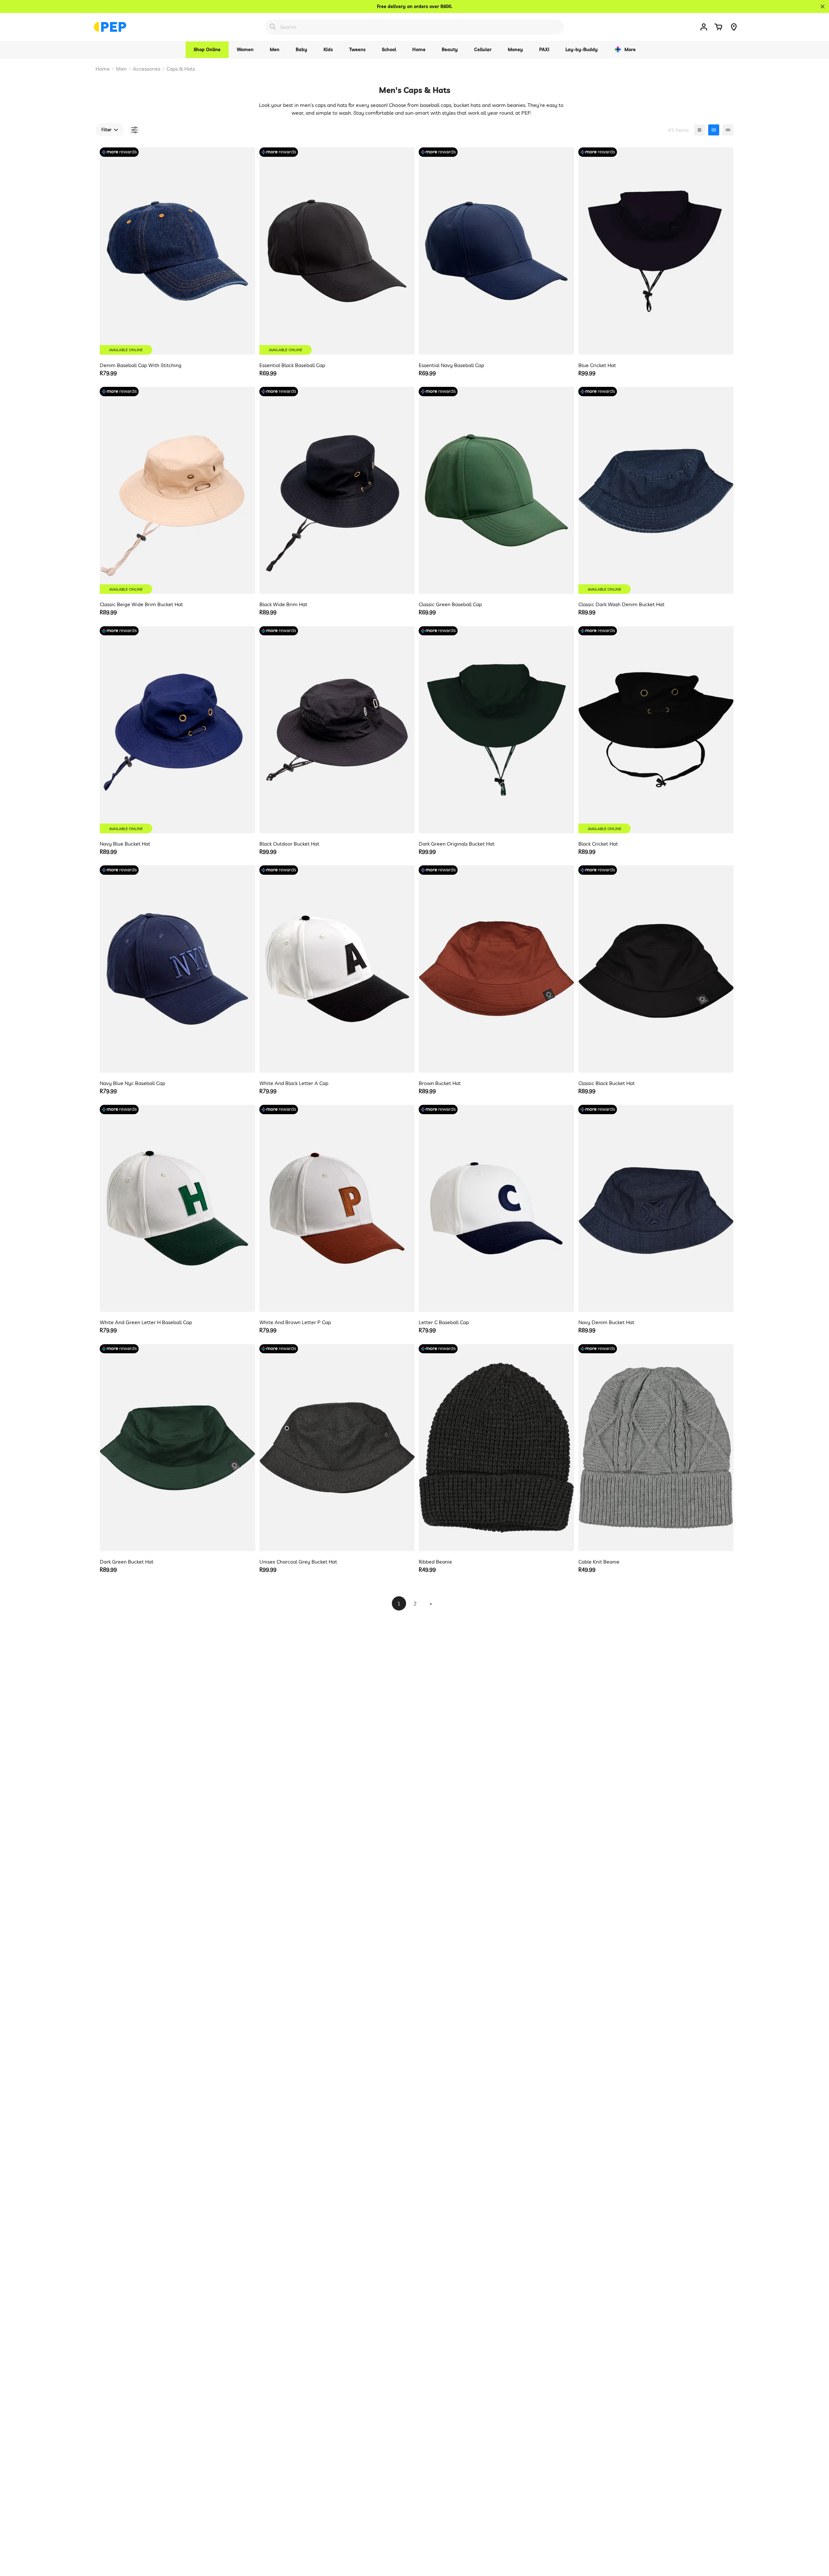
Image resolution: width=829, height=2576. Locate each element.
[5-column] (728, 130)
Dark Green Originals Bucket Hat (457, 844)
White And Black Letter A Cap (294, 1083)
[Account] (704, 27)
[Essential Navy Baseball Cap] (496, 251)
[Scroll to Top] (816, 2541)
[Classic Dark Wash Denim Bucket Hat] (656, 490)
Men (121, 69)
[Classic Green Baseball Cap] (496, 490)
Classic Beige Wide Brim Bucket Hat (141, 604)
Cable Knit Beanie (599, 1562)
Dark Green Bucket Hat (127, 1562)
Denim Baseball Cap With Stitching (141, 365)
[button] (718, 27)
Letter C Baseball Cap (444, 1322)
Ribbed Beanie (435, 1562)
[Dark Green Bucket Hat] (177, 1448)
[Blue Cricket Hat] (656, 251)
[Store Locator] (734, 27)
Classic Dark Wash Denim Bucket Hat (621, 604)
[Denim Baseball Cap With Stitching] (177, 251)
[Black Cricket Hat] (656, 730)
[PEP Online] (110, 27)
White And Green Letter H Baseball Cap (146, 1322)
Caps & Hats (181, 69)
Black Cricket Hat (598, 844)
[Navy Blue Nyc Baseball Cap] (177, 969)
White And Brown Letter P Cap (295, 1322)
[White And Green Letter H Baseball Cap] (177, 1208)
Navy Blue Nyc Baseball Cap (132, 1083)
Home (103, 69)
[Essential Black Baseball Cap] (337, 251)
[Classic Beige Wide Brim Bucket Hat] (177, 490)
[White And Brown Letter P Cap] (337, 1208)
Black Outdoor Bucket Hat (289, 844)
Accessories (147, 69)
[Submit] (273, 27)
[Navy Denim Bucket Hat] (656, 1208)
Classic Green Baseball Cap (450, 604)
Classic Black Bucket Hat (607, 1083)
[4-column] (714, 130)
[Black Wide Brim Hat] (337, 490)
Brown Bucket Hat (440, 1083)
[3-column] (699, 130)
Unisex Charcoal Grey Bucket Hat (298, 1562)
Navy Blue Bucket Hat (125, 844)
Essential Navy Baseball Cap (451, 365)
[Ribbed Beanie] (496, 1448)
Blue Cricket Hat (597, 365)
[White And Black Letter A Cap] (337, 969)
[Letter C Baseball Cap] (496, 1208)
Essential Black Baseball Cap (292, 365)
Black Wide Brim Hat (283, 604)
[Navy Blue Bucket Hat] (177, 730)
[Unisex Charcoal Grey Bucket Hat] (337, 1448)
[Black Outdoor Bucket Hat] (337, 730)
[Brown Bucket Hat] (496, 969)
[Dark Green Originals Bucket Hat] (496, 730)
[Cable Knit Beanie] (656, 1448)
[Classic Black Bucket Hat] (656, 969)
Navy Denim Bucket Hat (606, 1322)
